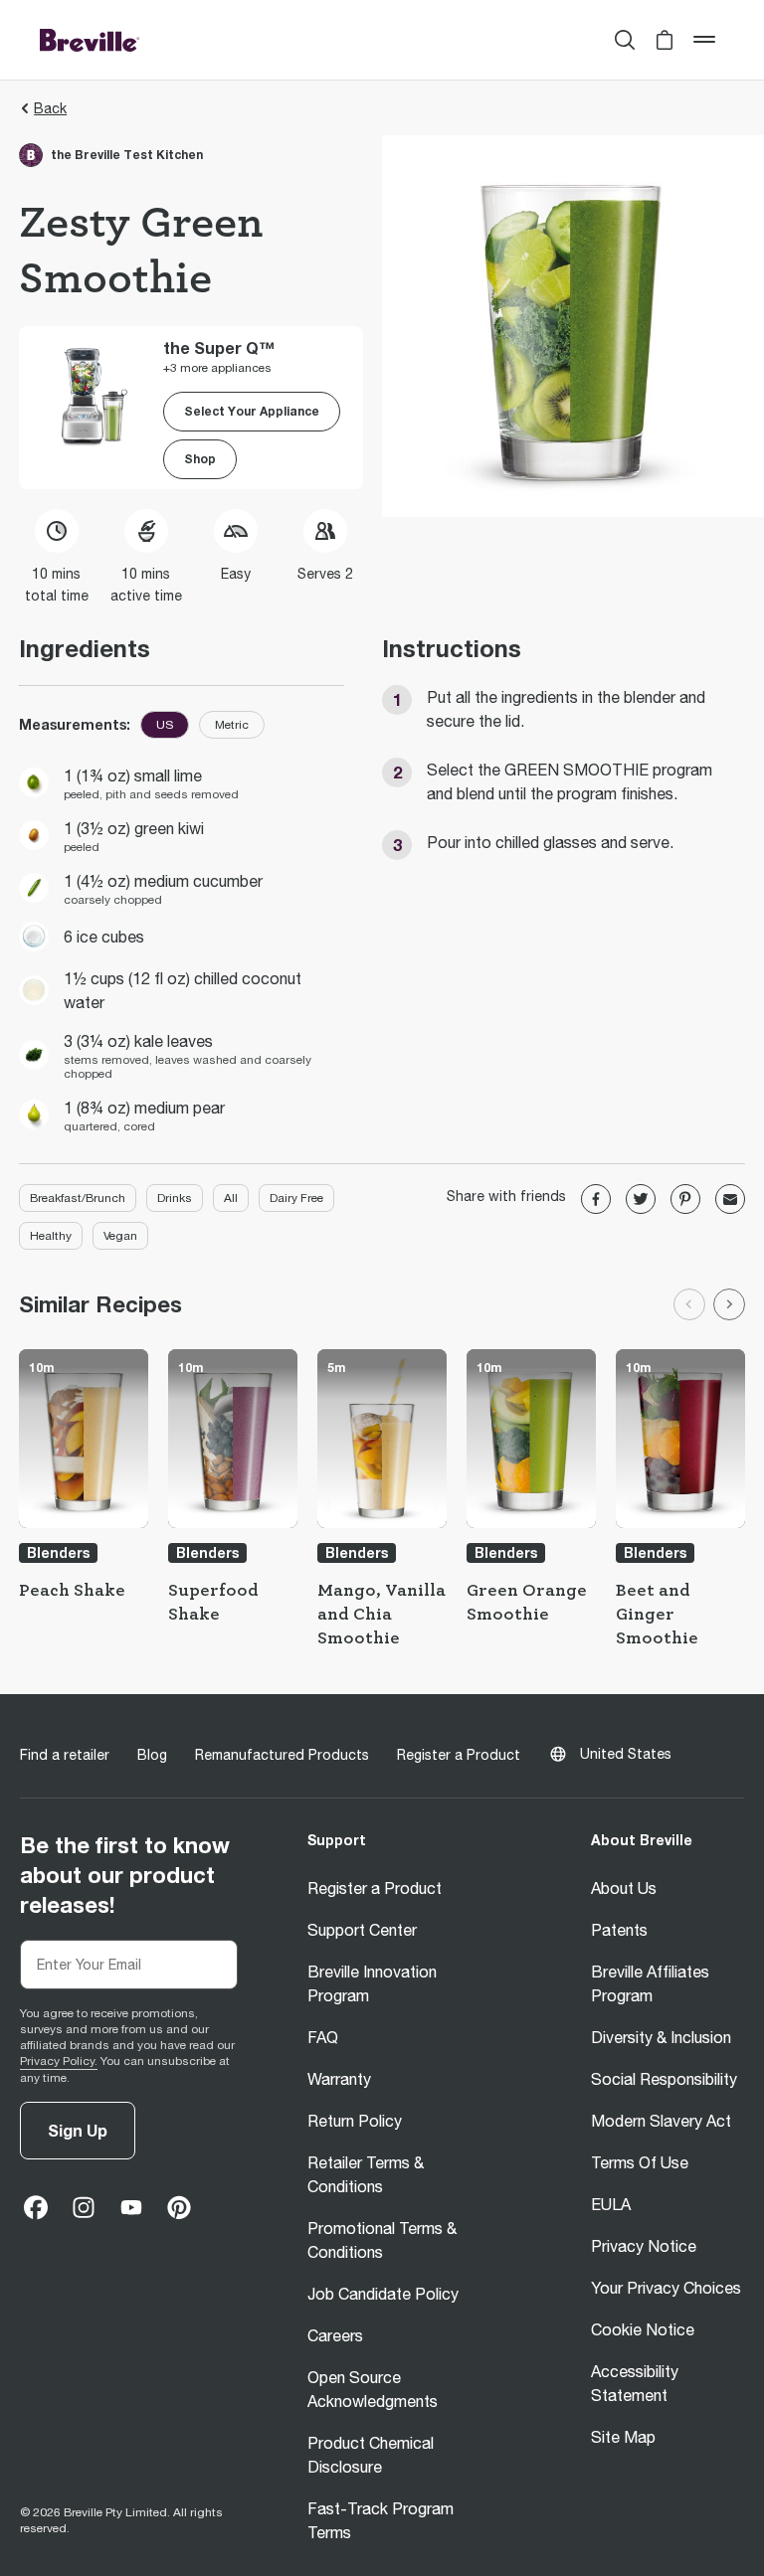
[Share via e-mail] (730, 1199)
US (165, 725)
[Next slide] (729, 1304)
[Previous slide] (689, 1304)
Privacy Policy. (59, 2061)
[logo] (90, 40)
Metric (232, 725)
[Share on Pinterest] (685, 1199)
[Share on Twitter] (641, 1199)
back (50, 108)
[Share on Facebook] (596, 1199)
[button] (665, 40)
